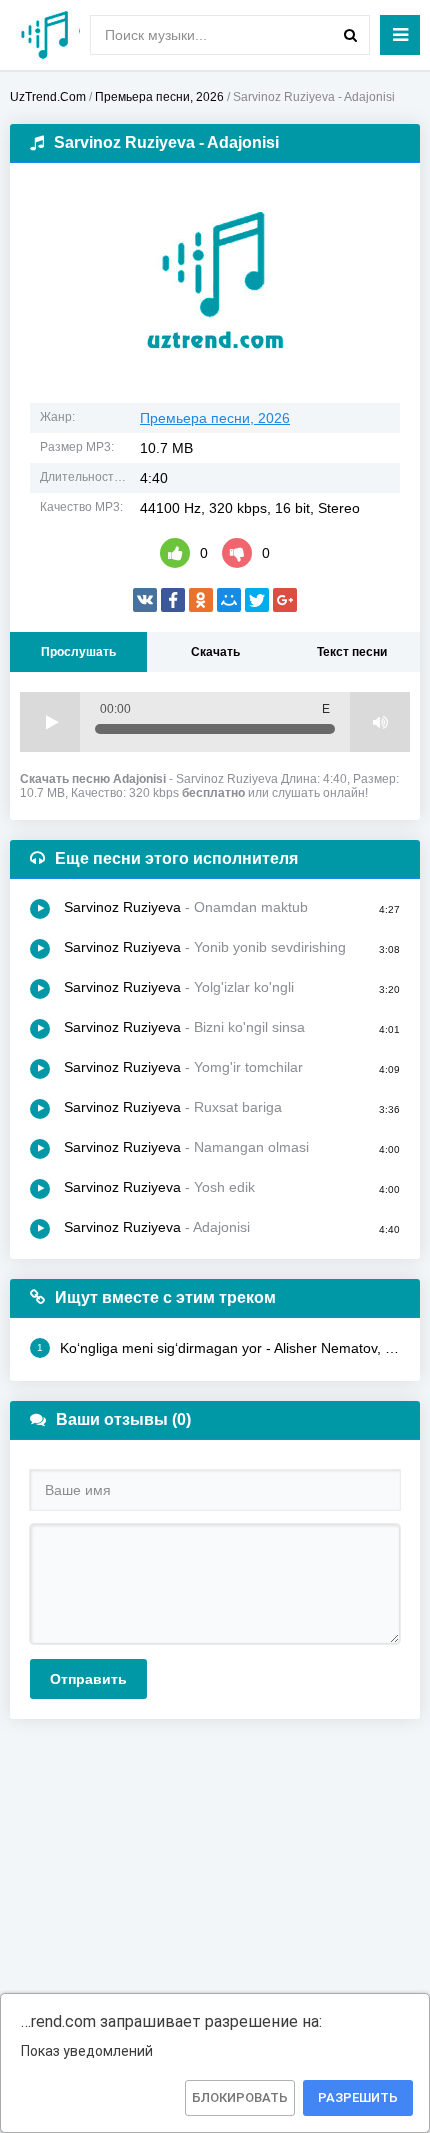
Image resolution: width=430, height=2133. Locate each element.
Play (50, 722)
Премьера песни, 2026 (215, 418)
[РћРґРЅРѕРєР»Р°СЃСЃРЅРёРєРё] (201, 600)
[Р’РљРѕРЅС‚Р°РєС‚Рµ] (145, 600)
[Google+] (285, 600)
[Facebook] (173, 600)
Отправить (88, 1679)
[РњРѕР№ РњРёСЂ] (229, 600)
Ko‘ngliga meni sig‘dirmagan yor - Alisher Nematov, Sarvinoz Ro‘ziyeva (218, 1348)
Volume (380, 722)
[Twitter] (257, 600)
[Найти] (350, 35)
